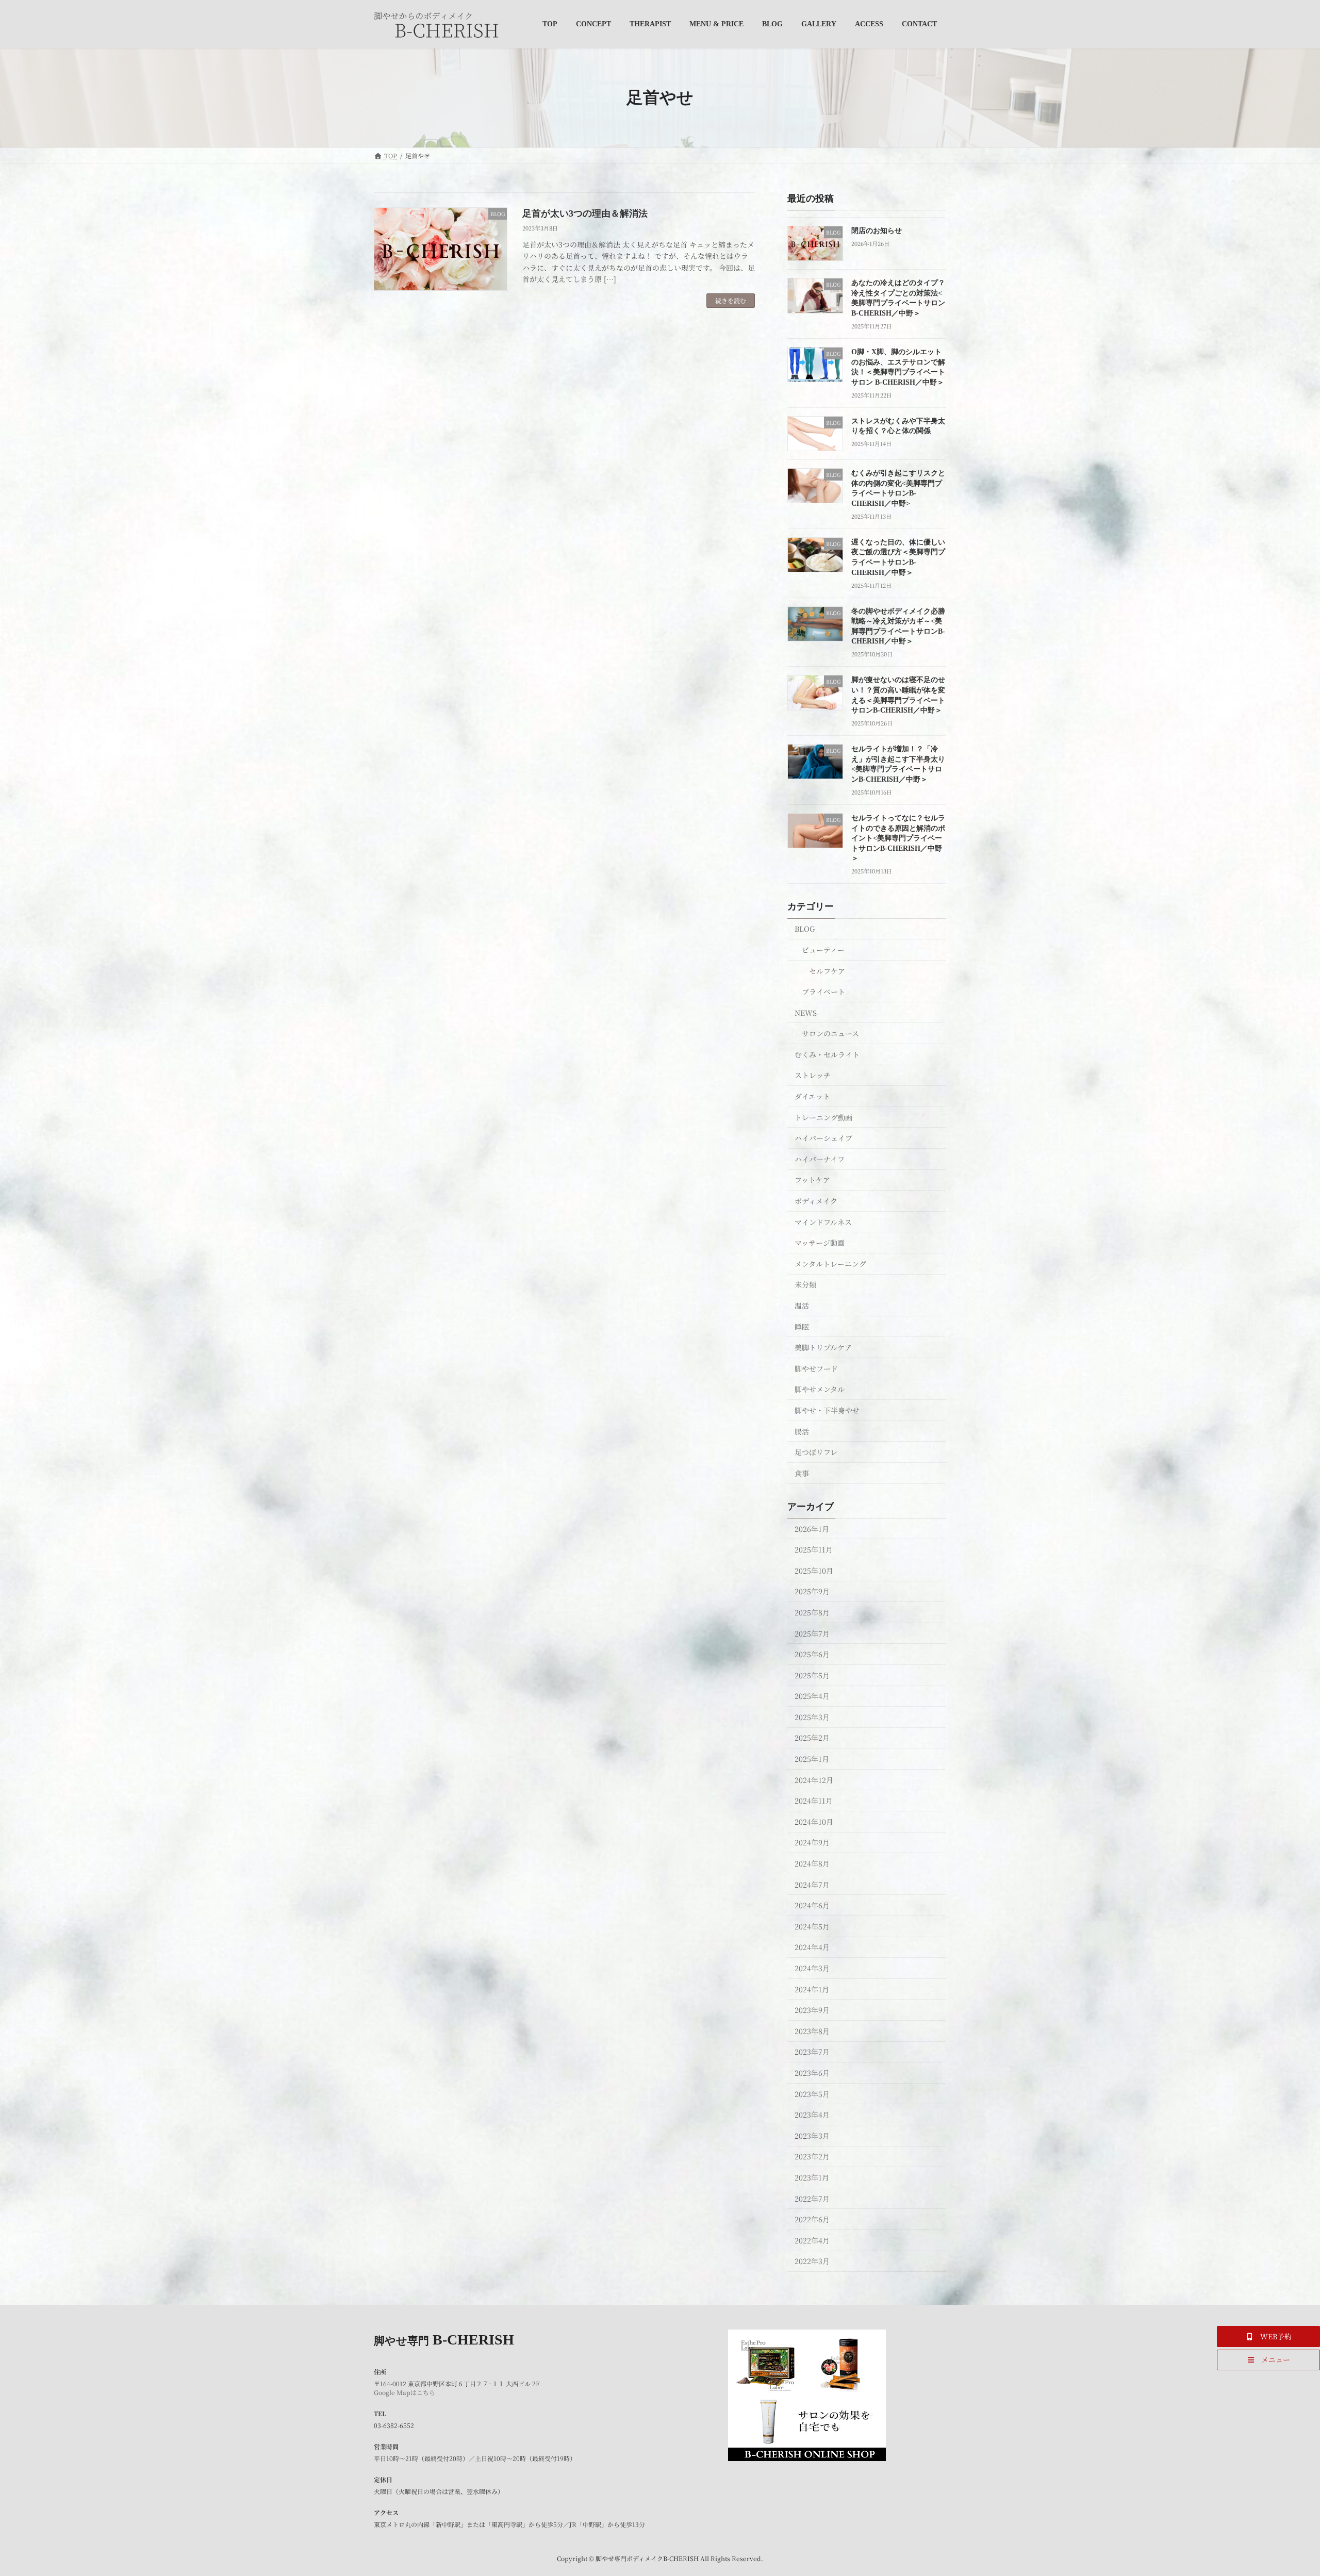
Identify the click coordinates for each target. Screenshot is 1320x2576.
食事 (802, 1473)
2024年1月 (812, 1989)
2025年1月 (812, 1759)
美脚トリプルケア (823, 1347)
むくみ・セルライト (827, 1054)
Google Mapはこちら (405, 2392)
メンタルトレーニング (830, 1263)
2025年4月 (812, 1696)
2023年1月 (812, 2177)
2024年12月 (814, 1779)
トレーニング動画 (823, 1117)
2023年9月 (812, 2010)
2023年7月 (812, 2052)
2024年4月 (812, 1947)
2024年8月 (812, 1863)
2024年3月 (812, 1968)
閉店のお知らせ (877, 231)
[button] (1268, 2336)
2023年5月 (812, 2093)
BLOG (805, 929)
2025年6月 (812, 1654)
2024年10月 (814, 1821)
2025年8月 (812, 1612)
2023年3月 (812, 2135)
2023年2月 (812, 2156)
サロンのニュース (830, 1033)
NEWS (806, 1012)
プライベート (823, 992)
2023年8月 (812, 2030)
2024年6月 (812, 1905)
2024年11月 (814, 1801)
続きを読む (731, 300)
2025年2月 (812, 1738)
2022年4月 (812, 2240)
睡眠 (802, 1326)
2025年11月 (814, 1549)
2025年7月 (812, 1633)
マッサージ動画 (820, 1243)
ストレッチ (813, 1075)
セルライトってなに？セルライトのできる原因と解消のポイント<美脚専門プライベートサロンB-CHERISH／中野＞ (898, 838)
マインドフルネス (823, 1221)
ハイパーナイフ (820, 1159)
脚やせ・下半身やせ (827, 1410)
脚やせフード (816, 1368)
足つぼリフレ (816, 1452)
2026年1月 (812, 1528)
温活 (802, 1306)
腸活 (802, 1431)
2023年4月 (812, 2115)
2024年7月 (812, 1884)
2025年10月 (814, 1570)
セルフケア (827, 970)
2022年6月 (812, 2219)
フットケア (812, 1180)
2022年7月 (812, 2198)
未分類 (805, 1284)
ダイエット (812, 1096)
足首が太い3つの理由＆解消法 (585, 213)
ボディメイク (816, 1201)
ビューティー (823, 950)
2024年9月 (812, 1842)
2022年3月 (812, 2261)
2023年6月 (812, 2073)
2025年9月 (812, 1591)
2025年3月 (812, 1716)
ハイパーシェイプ (823, 1138)
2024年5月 (812, 1926)
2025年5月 (812, 1675)
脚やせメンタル (820, 1389)
